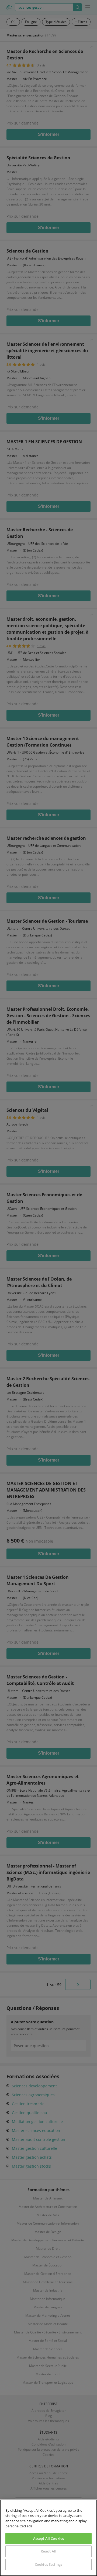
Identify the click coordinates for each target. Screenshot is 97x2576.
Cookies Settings (48, 2564)
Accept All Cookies (48, 2538)
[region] (48, 2538)
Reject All (48, 2551)
